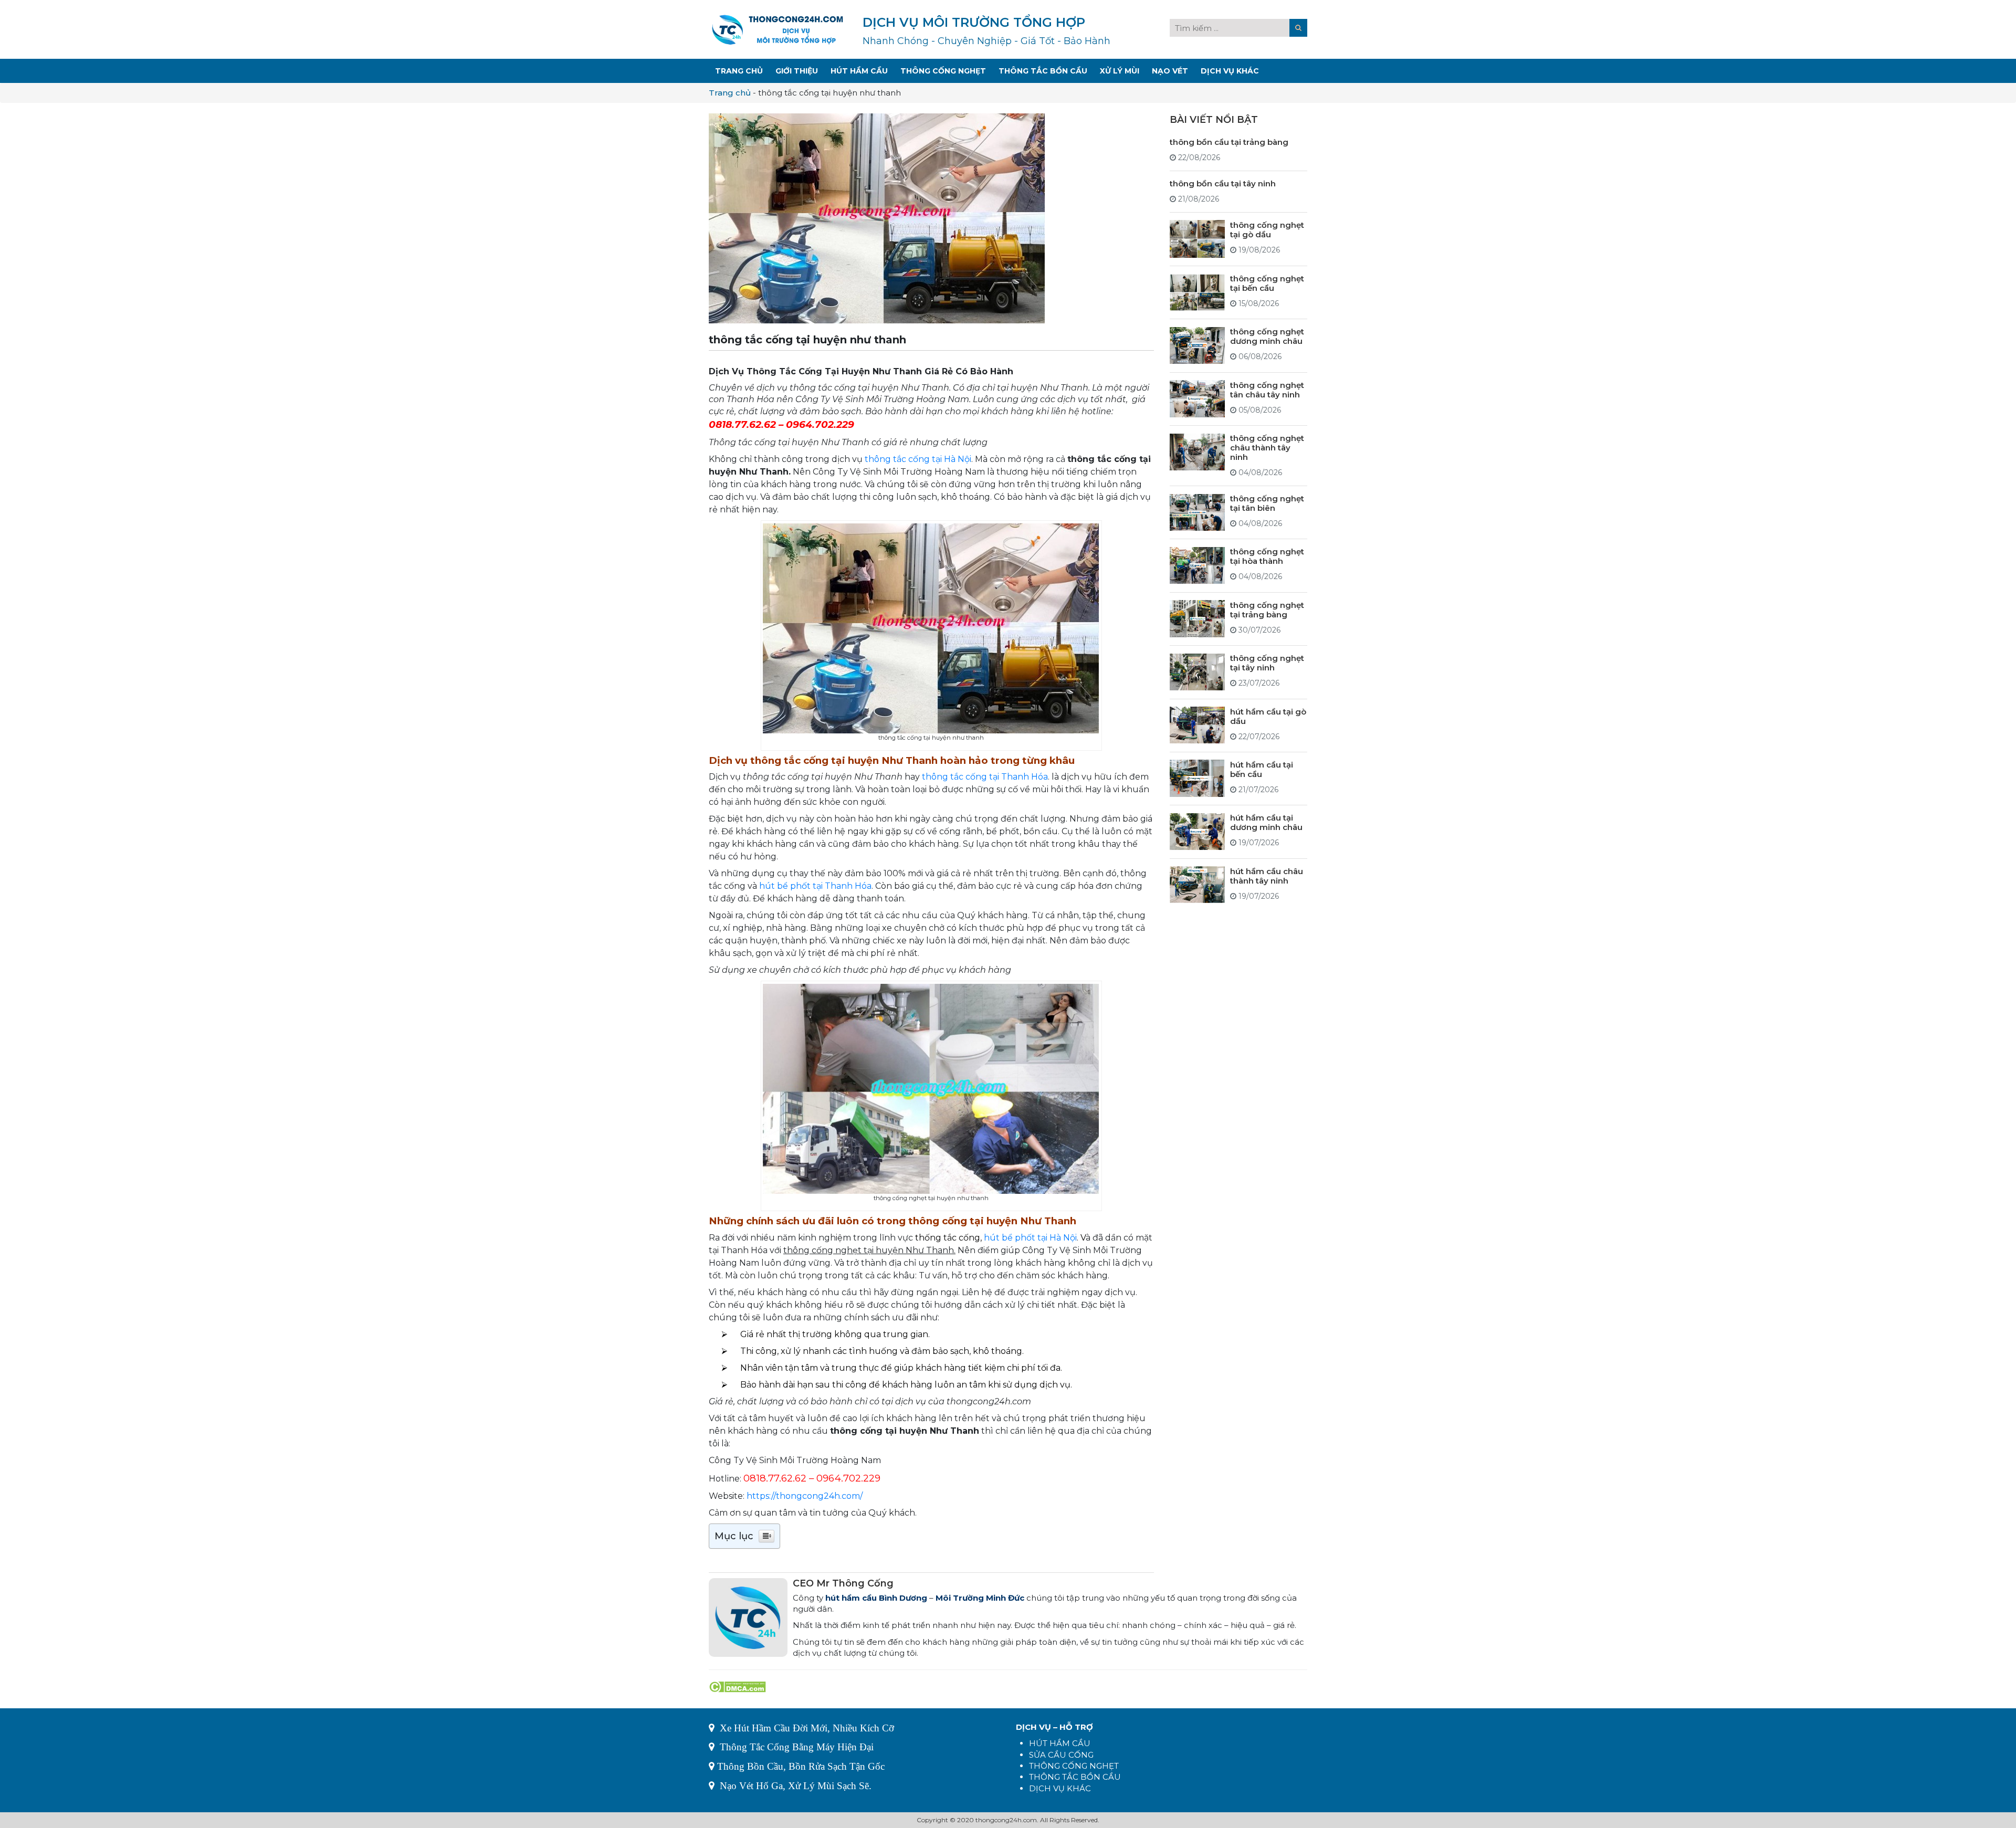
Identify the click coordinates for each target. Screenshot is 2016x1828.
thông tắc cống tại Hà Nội (918, 459)
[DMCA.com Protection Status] (737, 1686)
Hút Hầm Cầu (859, 71)
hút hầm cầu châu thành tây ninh (1267, 875)
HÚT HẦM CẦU (1060, 1743)
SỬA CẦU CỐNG (1061, 1755)
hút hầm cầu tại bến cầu (1262, 769)
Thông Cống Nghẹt (943, 71)
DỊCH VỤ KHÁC (1060, 1788)
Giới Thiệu (797, 71)
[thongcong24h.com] (778, 29)
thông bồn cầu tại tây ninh (1223, 183)
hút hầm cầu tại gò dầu (1268, 716)
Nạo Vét (1170, 71)
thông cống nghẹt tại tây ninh (1267, 663)
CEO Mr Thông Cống (843, 1583)
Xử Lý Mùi (1120, 71)
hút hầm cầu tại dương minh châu (1266, 822)
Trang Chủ (739, 71)
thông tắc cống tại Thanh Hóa (985, 777)
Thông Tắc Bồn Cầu (1043, 71)
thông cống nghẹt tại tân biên (1267, 503)
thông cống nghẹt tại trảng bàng (1267, 609)
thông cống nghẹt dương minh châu (1267, 336)
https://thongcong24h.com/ (805, 1496)
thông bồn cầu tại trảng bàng (1229, 141)
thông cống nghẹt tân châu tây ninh (1267, 389)
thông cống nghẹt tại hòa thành (1267, 556)
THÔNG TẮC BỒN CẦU (1075, 1777)
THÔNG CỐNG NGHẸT (1074, 1766)
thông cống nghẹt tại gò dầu (1267, 229)
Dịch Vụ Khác (1230, 71)
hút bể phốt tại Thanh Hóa (815, 886)
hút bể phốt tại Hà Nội (1030, 1238)
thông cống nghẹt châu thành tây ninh (1267, 448)
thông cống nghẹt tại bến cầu (1267, 283)
